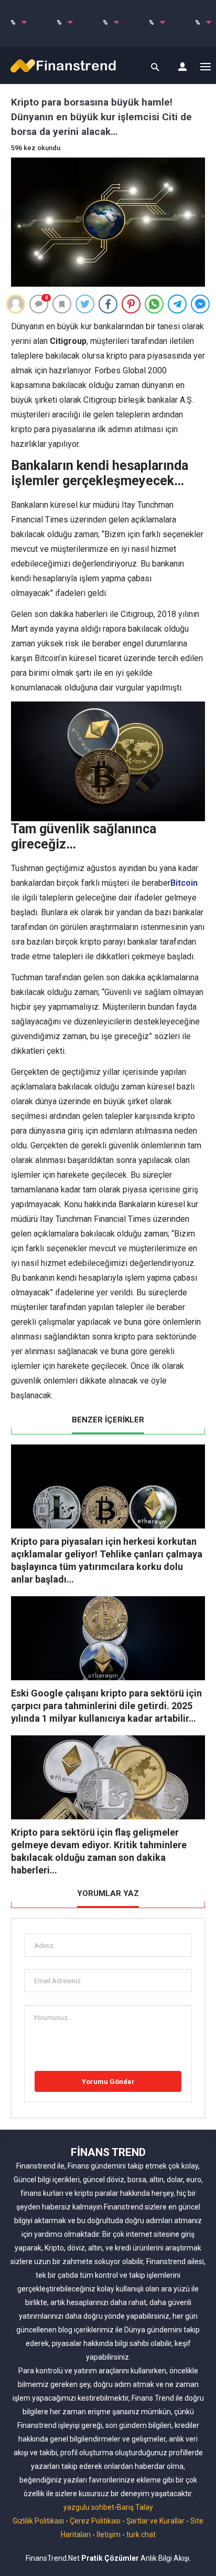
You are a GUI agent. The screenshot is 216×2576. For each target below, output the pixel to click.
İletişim (109, 2535)
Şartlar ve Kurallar (155, 2521)
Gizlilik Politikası (38, 2521)
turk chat (141, 2535)
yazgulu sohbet (89, 2507)
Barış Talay (135, 2507)
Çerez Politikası (95, 2521)
